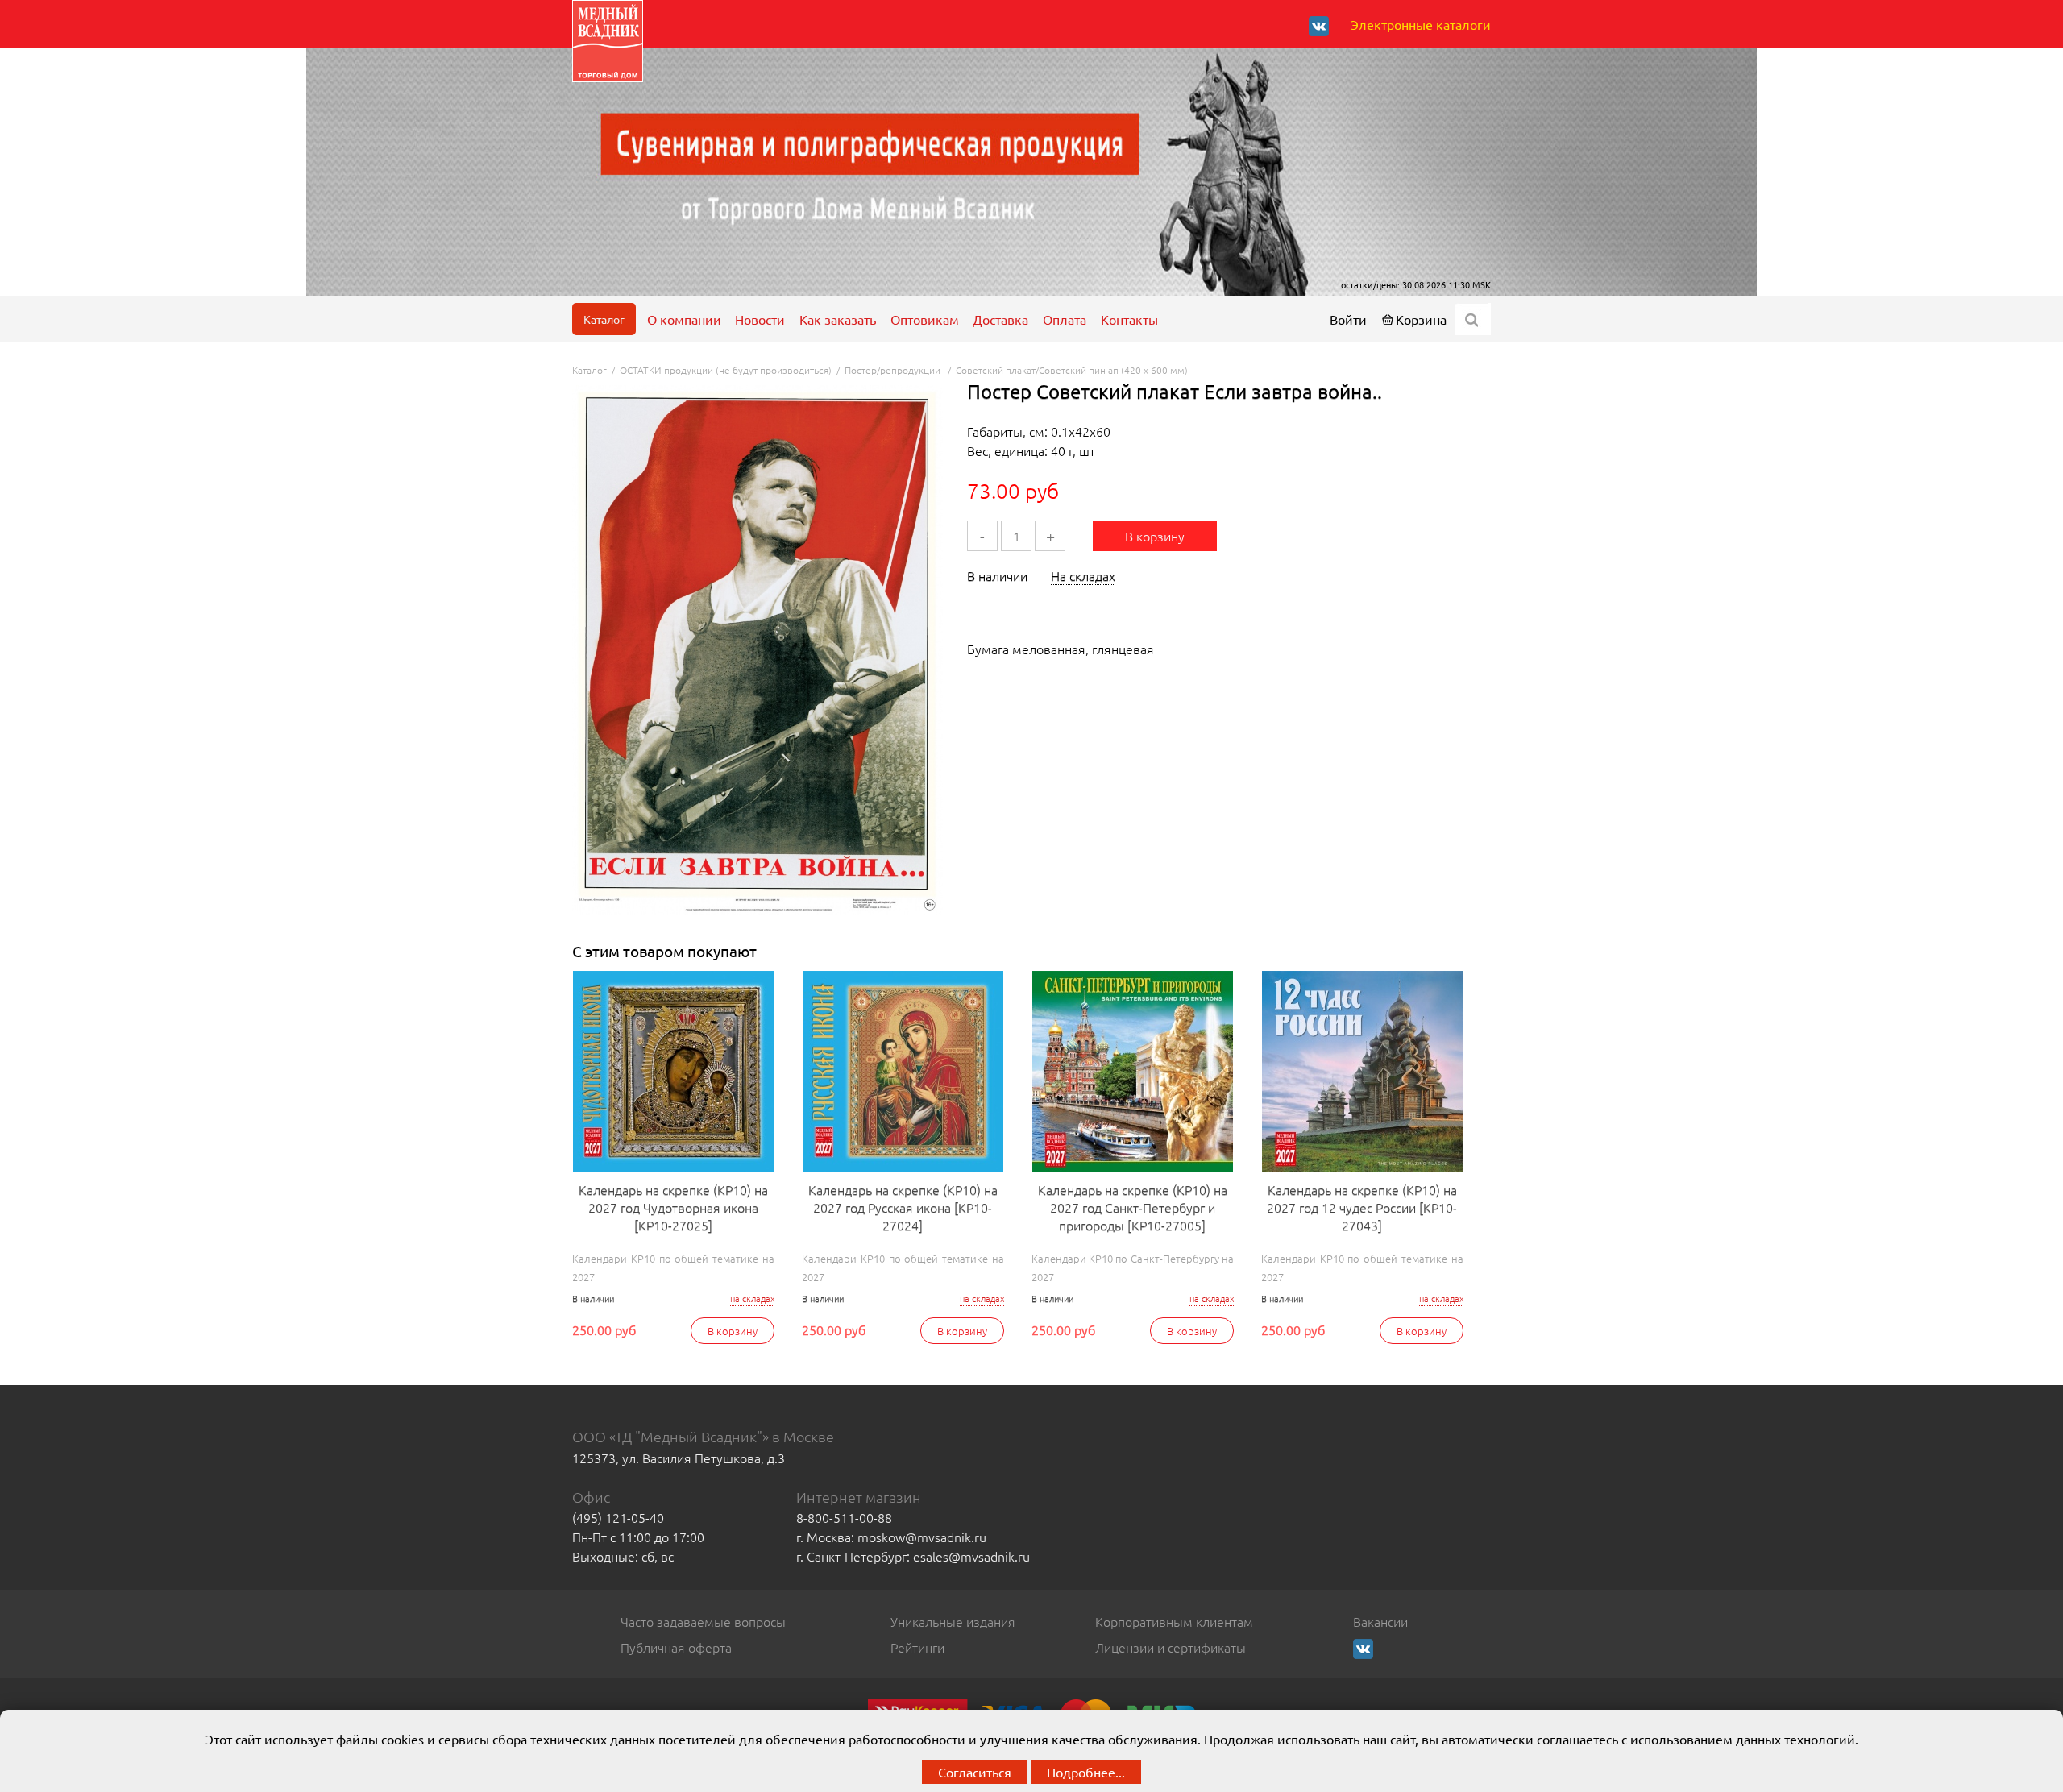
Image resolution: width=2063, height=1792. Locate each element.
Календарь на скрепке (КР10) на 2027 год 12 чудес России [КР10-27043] (1362, 1207)
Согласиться (975, 1772)
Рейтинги (917, 1647)
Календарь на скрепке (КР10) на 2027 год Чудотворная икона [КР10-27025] (673, 1207)
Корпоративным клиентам (1174, 1621)
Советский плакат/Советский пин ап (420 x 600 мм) (1072, 370)
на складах (752, 1298)
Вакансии (1380, 1621)
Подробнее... (1086, 1772)
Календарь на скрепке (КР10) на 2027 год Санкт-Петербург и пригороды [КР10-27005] (1133, 1207)
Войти (1348, 319)
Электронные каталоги (1421, 24)
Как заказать (838, 319)
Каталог (604, 319)
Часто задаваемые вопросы (703, 1621)
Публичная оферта (676, 1647)
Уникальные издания (953, 1621)
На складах (1083, 575)
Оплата (1065, 319)
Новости (760, 319)
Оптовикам (925, 319)
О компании (684, 319)
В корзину (1155, 536)
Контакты (1129, 319)
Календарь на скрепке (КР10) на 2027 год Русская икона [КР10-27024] (903, 1207)
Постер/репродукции (894, 370)
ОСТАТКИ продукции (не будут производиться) (726, 370)
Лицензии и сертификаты (1171, 1647)
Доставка (1000, 319)
